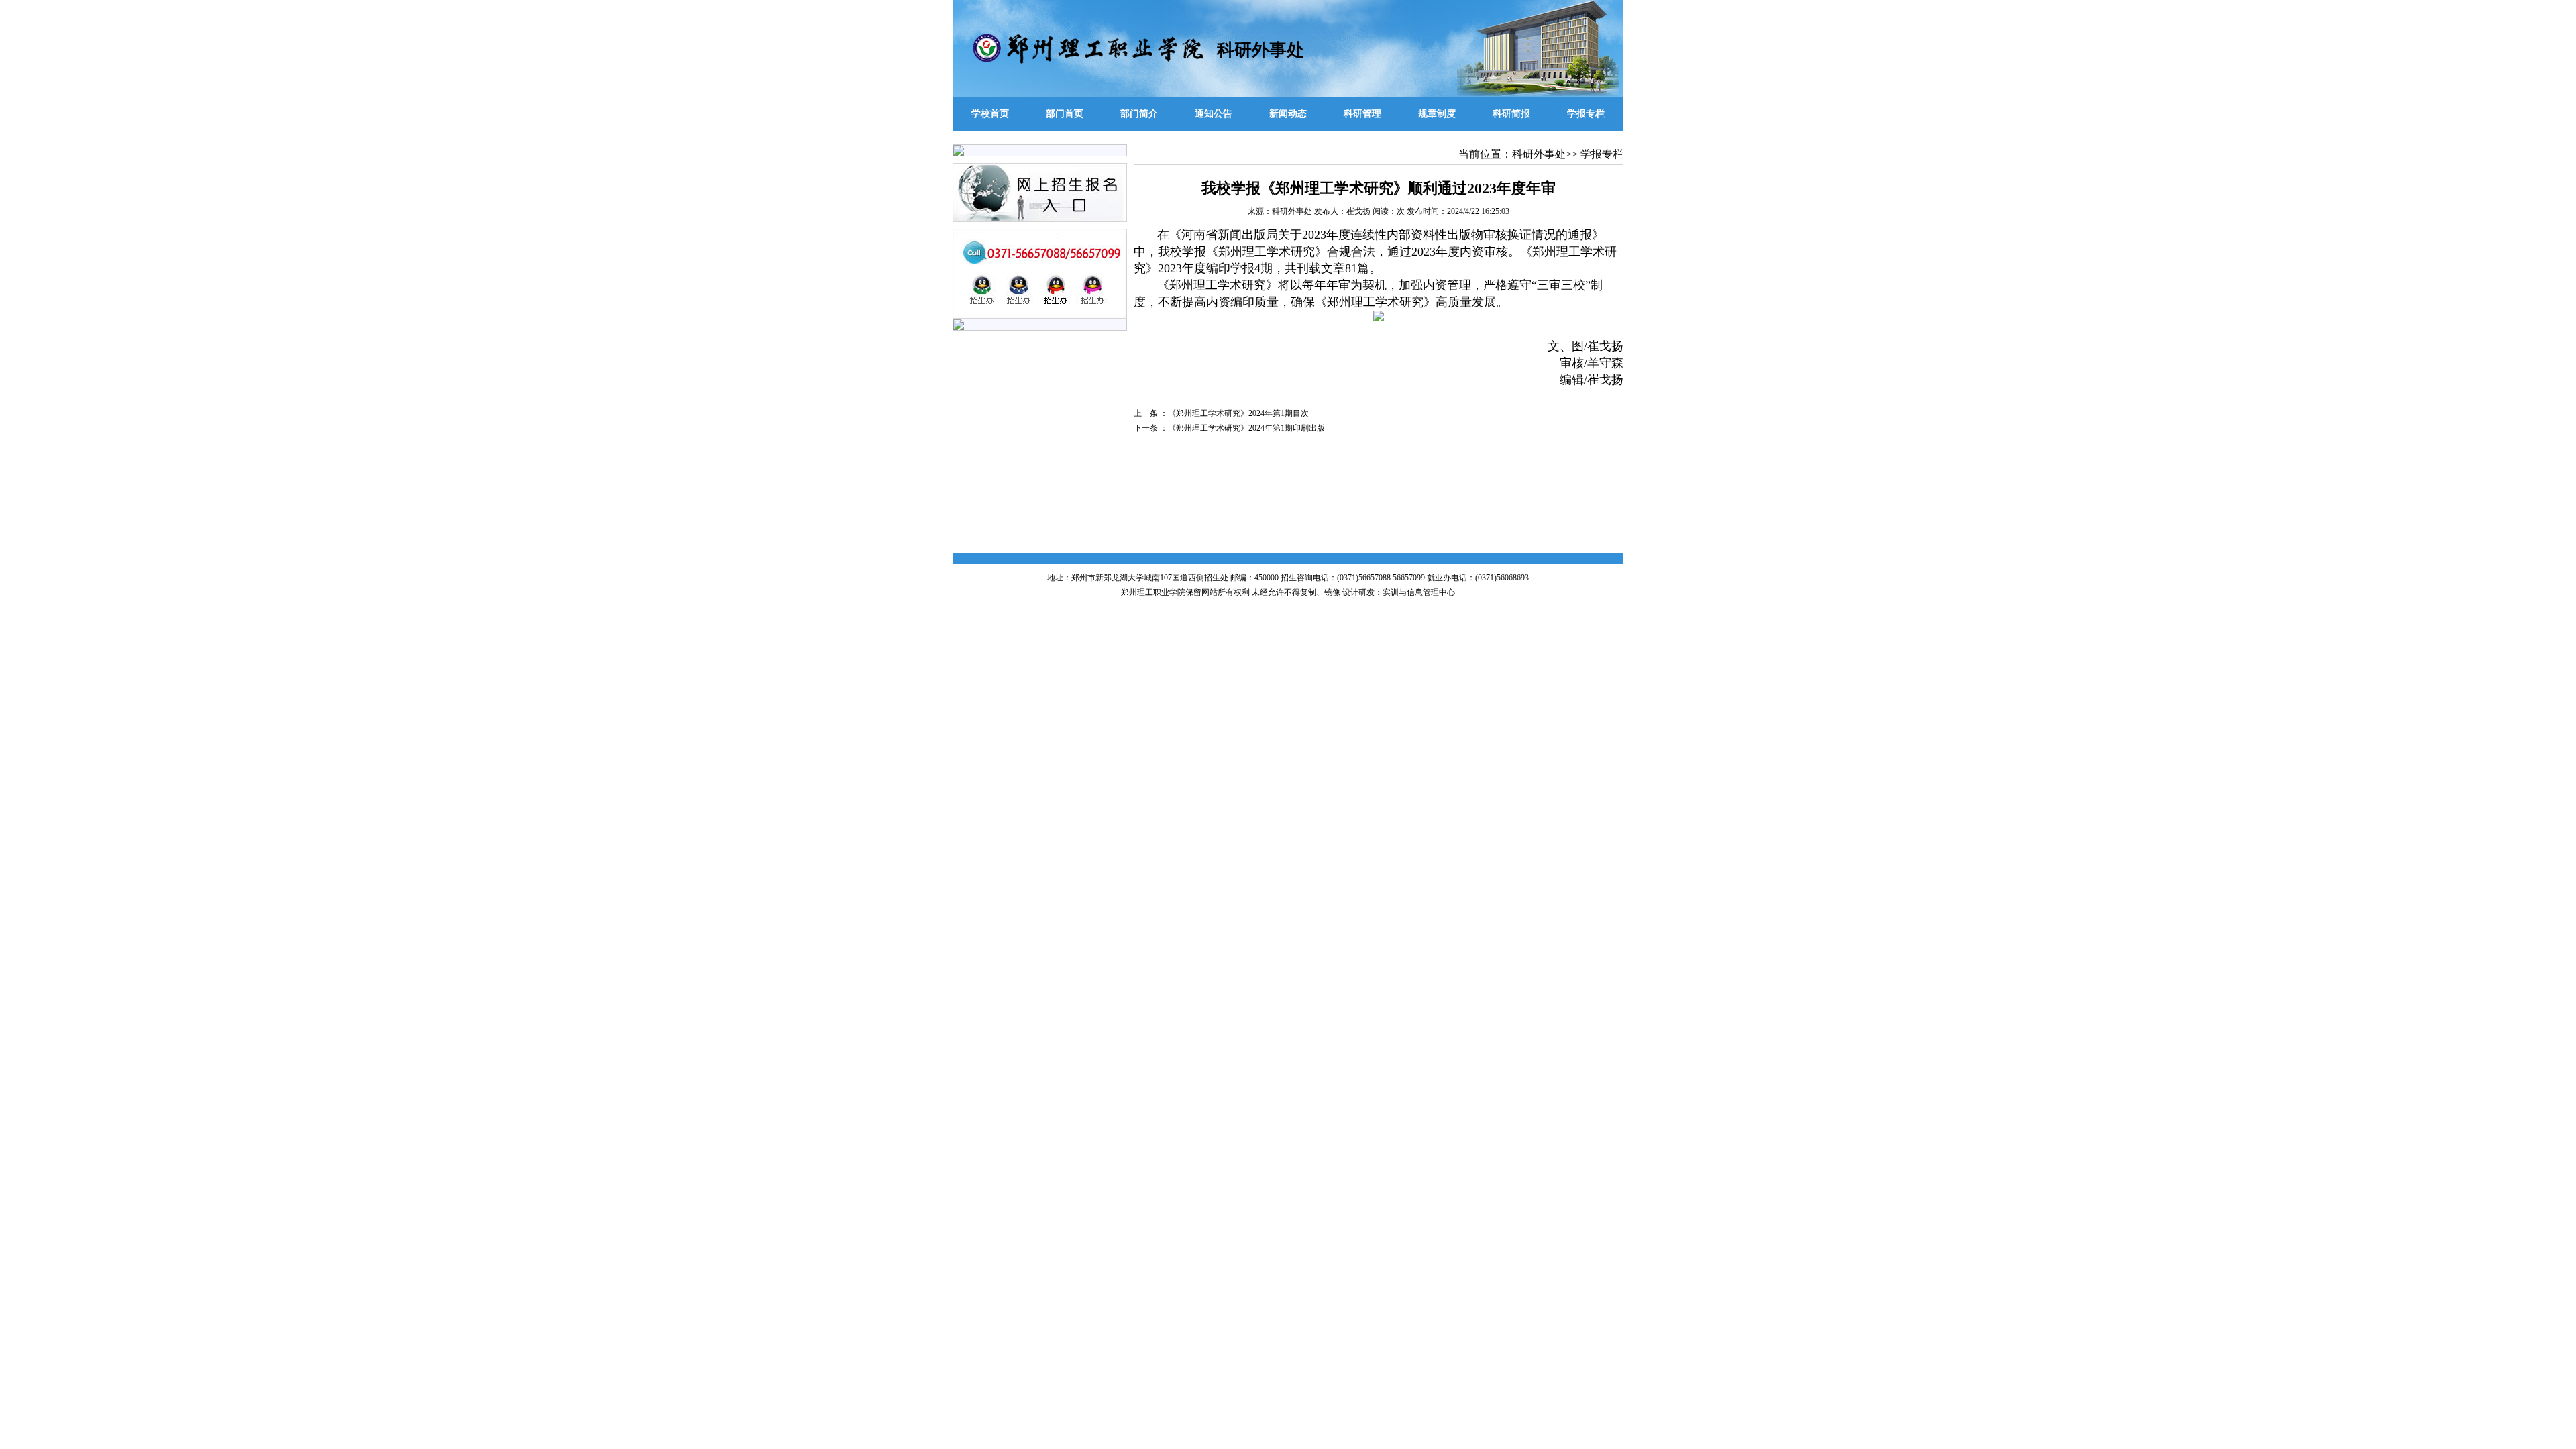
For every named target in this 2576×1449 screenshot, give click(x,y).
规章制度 (1437, 114)
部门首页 (1065, 114)
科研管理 (1362, 114)
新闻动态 (1288, 114)
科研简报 (1511, 114)
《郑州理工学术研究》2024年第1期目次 (1238, 413)
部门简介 (1139, 114)
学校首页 (990, 114)
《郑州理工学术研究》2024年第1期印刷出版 (1246, 428)
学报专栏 (1586, 114)
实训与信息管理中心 (1419, 592)
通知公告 (1214, 114)
